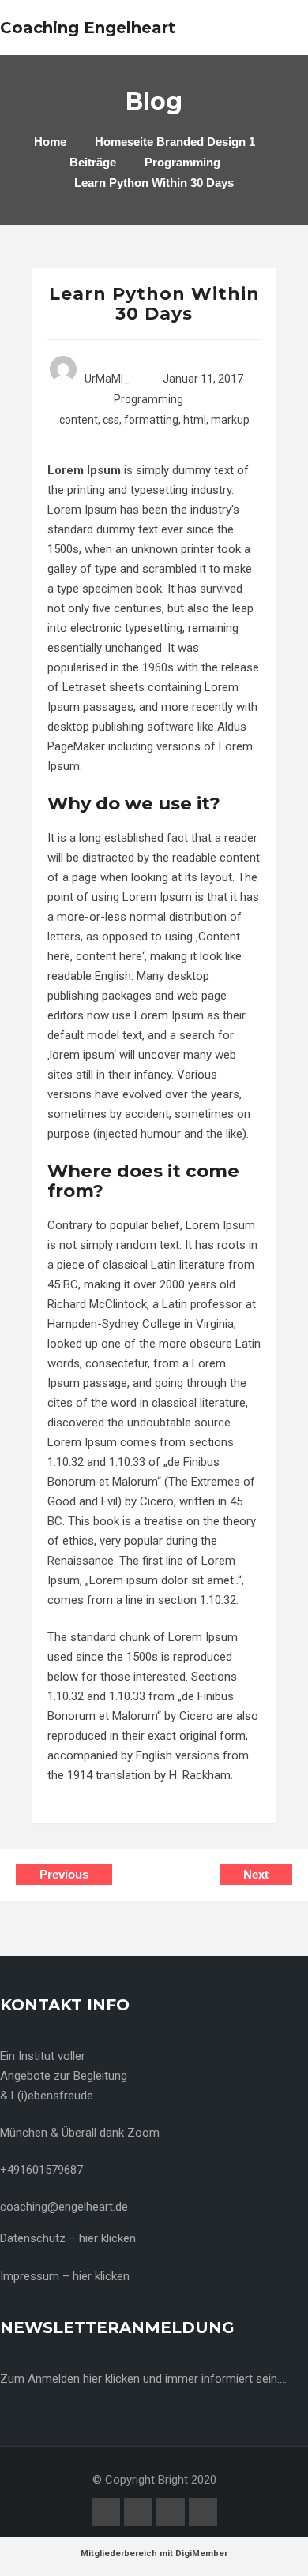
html (195, 420)
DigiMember (201, 2554)
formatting (151, 420)
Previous (64, 1874)
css (111, 420)
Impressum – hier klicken (65, 2276)
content (79, 420)
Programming (148, 399)
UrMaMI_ (107, 379)
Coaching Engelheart (88, 28)
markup (230, 420)
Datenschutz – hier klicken (68, 2238)
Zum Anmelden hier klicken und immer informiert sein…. (143, 2379)
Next (256, 1874)
